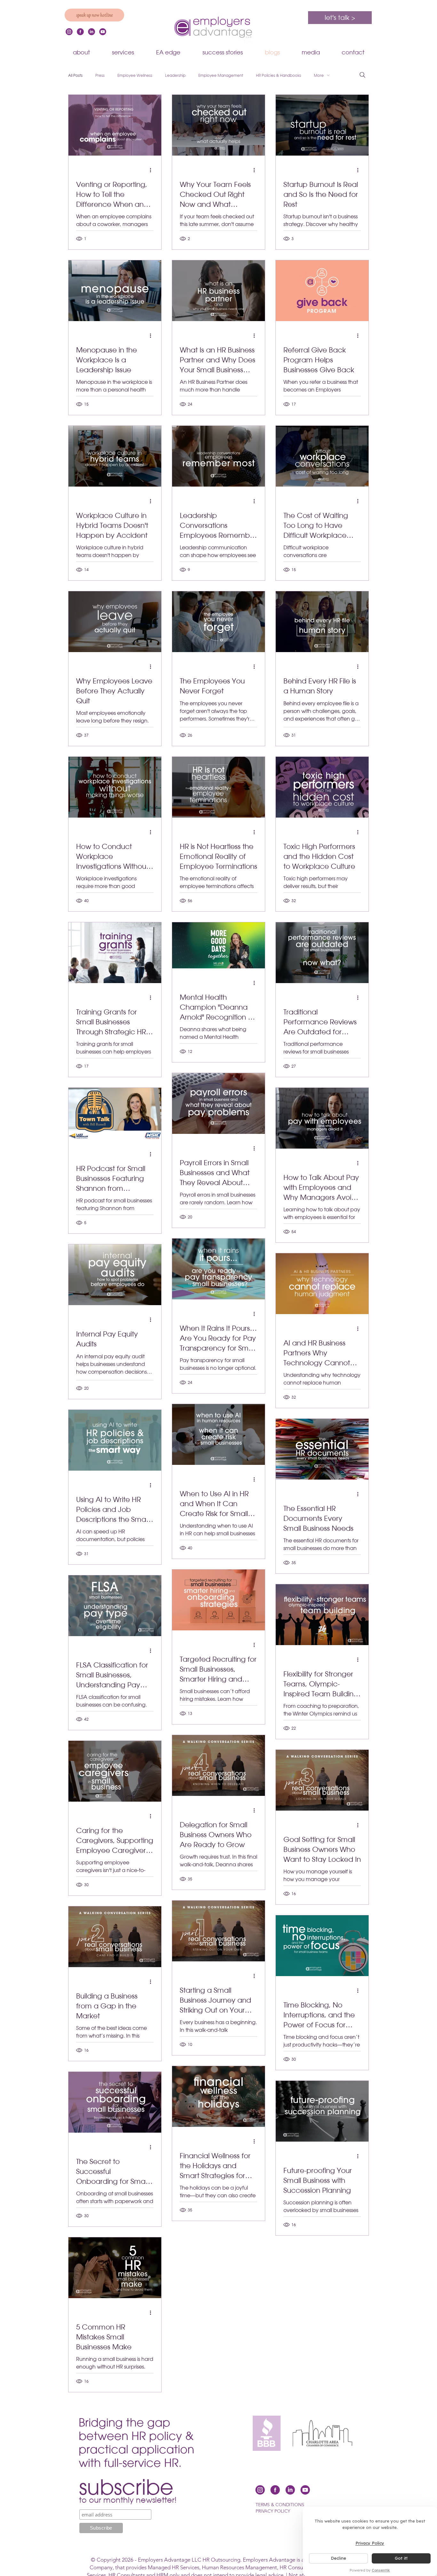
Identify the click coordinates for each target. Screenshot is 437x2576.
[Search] (362, 75)
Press (100, 75)
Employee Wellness (135, 75)
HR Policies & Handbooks (278, 75)
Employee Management (221, 75)
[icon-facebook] (80, 32)
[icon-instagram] (69, 32)
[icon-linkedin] (91, 32)
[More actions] (153, 170)
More (319, 75)
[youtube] (103, 32)
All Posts (75, 75)
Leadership (175, 75)
